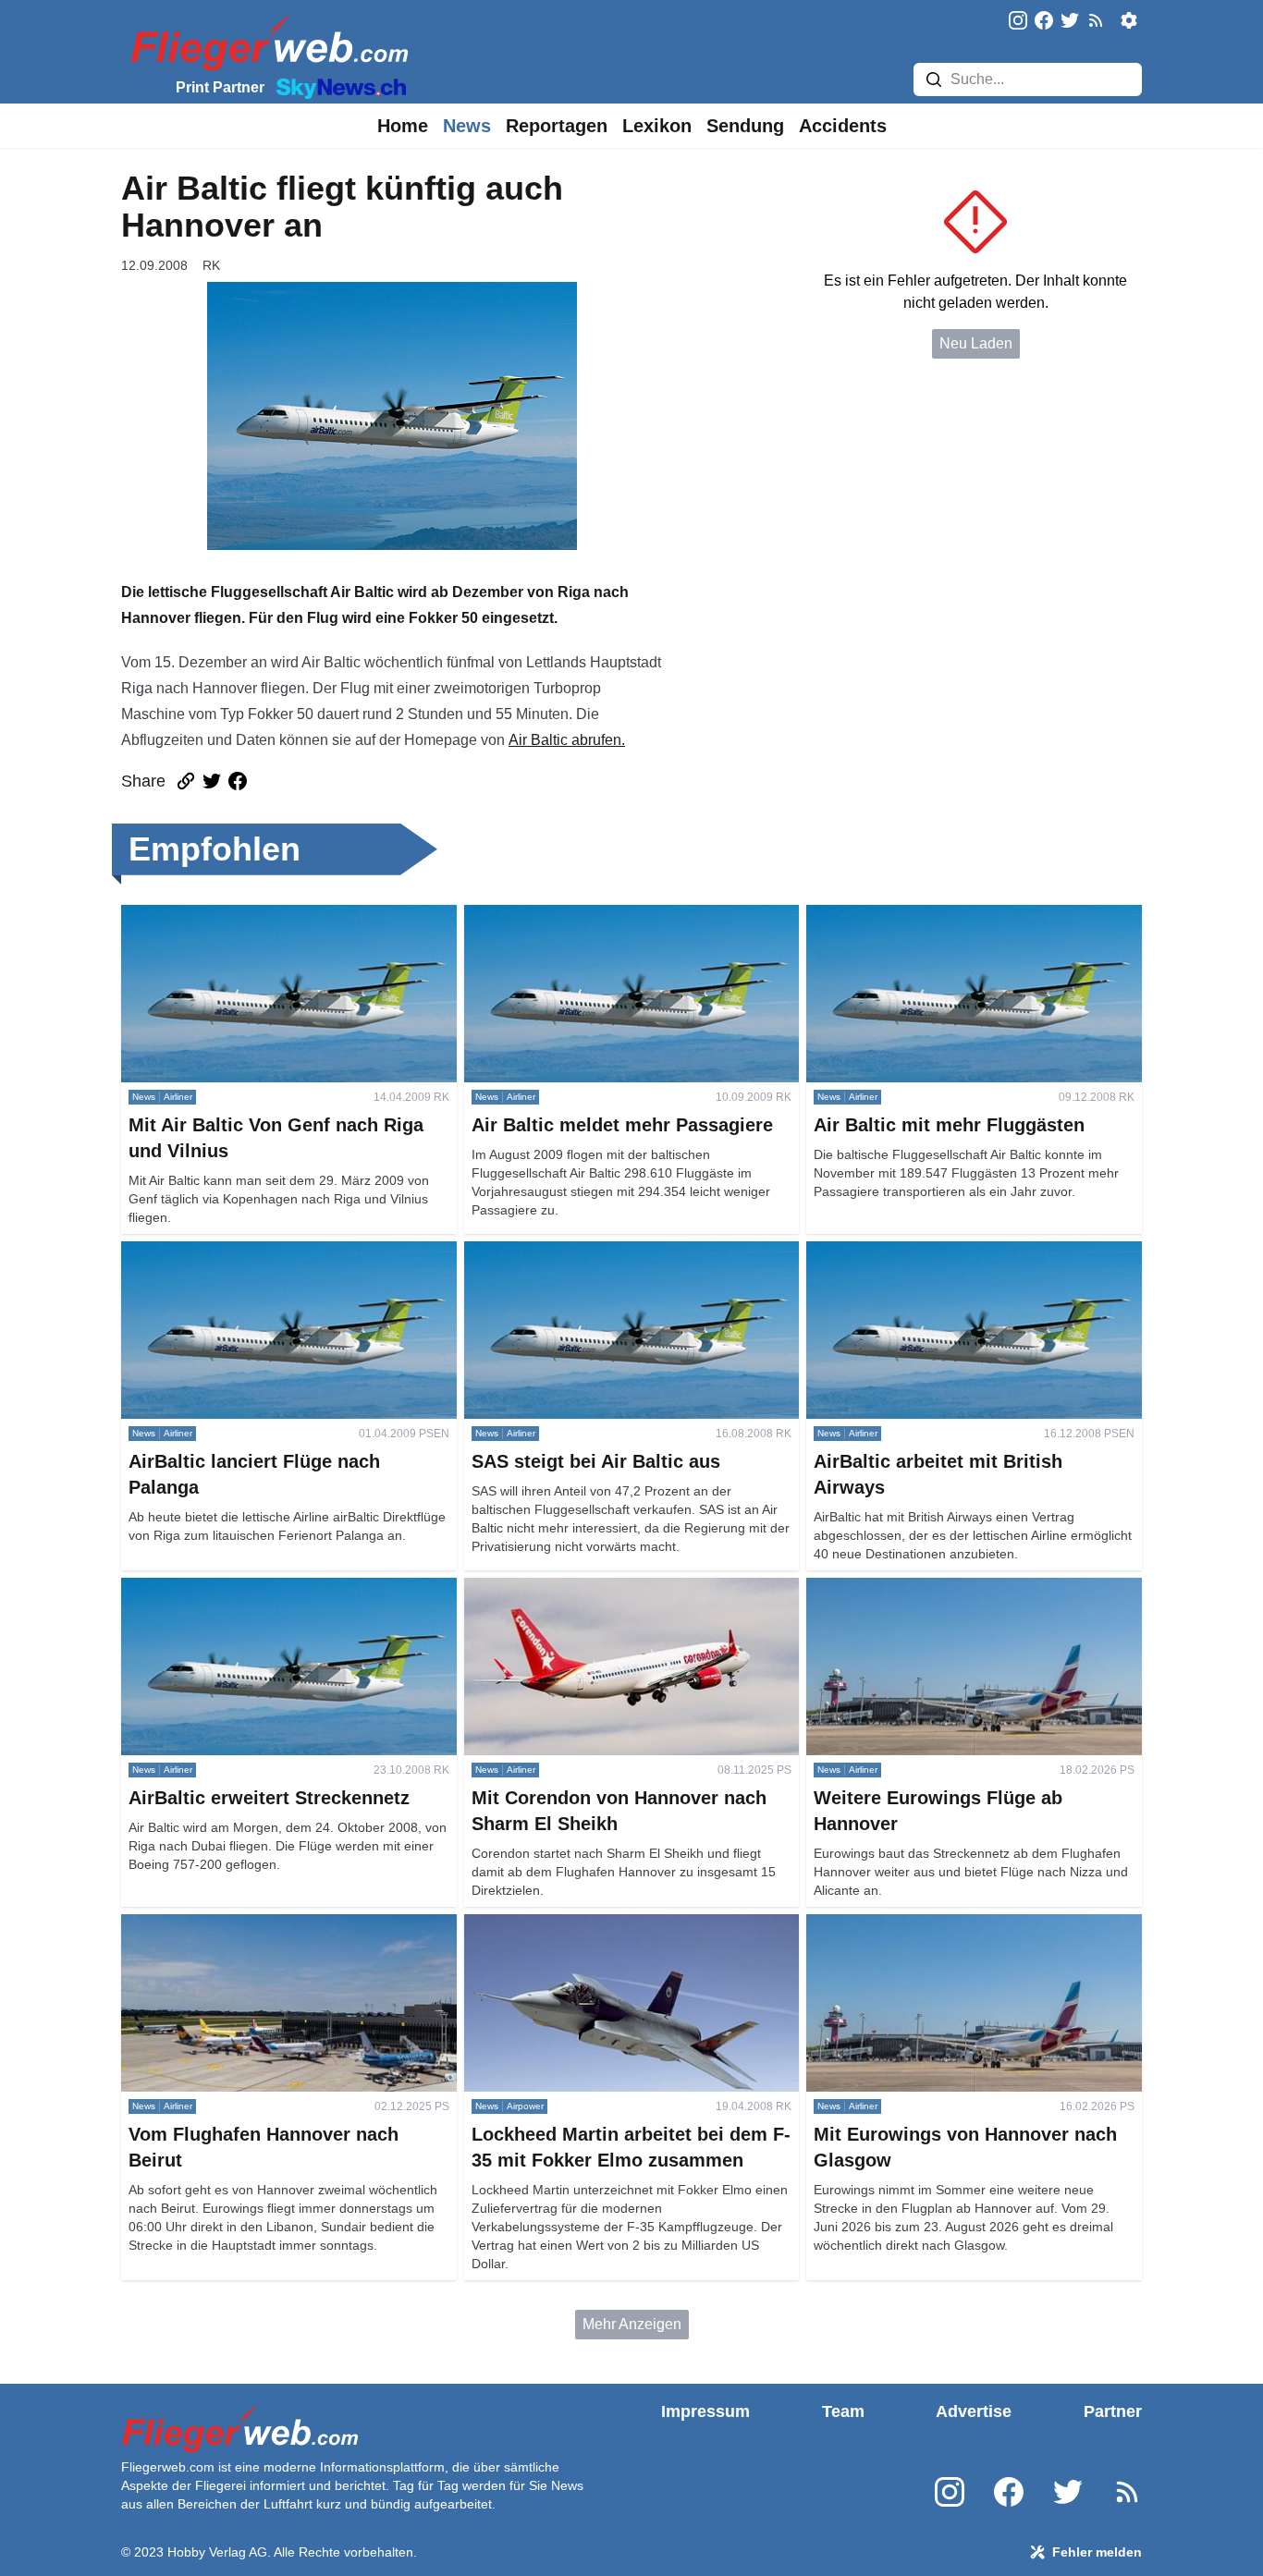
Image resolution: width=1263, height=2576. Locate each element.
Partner (1113, 2411)
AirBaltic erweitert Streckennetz (224, 1588)
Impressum (705, 2411)
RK (211, 265)
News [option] (467, 126)
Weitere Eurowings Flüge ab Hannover (934, 1588)
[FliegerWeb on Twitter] (1070, 22)
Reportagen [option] (557, 126)
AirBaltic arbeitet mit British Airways (922, 1252)
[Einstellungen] (1129, 20)
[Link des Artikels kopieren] (186, 781)
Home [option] (403, 126)
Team (843, 2411)
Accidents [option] (843, 126)
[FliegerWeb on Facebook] (1044, 22)
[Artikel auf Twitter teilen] (212, 781)
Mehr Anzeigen (632, 2324)
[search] (934, 79)
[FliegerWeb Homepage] (266, 42)
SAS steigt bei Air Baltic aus (556, 1252)
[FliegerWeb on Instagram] (1018, 22)
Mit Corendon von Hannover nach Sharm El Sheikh (607, 1599)
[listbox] (403, 126)
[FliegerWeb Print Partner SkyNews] (337, 87)
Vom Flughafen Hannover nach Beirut (245, 1925)
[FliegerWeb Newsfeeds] (1096, 20)
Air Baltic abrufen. (567, 740)
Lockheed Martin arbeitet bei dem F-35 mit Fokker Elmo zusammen (626, 1936)
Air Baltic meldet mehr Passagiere (576, 916)
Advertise (974, 2411)
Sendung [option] (745, 126)
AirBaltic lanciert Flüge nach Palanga (243, 1252)
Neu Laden (976, 343)
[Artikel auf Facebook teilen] (238, 781)
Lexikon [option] (657, 126)
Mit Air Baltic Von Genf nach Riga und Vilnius (269, 916)
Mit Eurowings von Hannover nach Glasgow (950, 1925)
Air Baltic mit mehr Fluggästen (905, 916)
